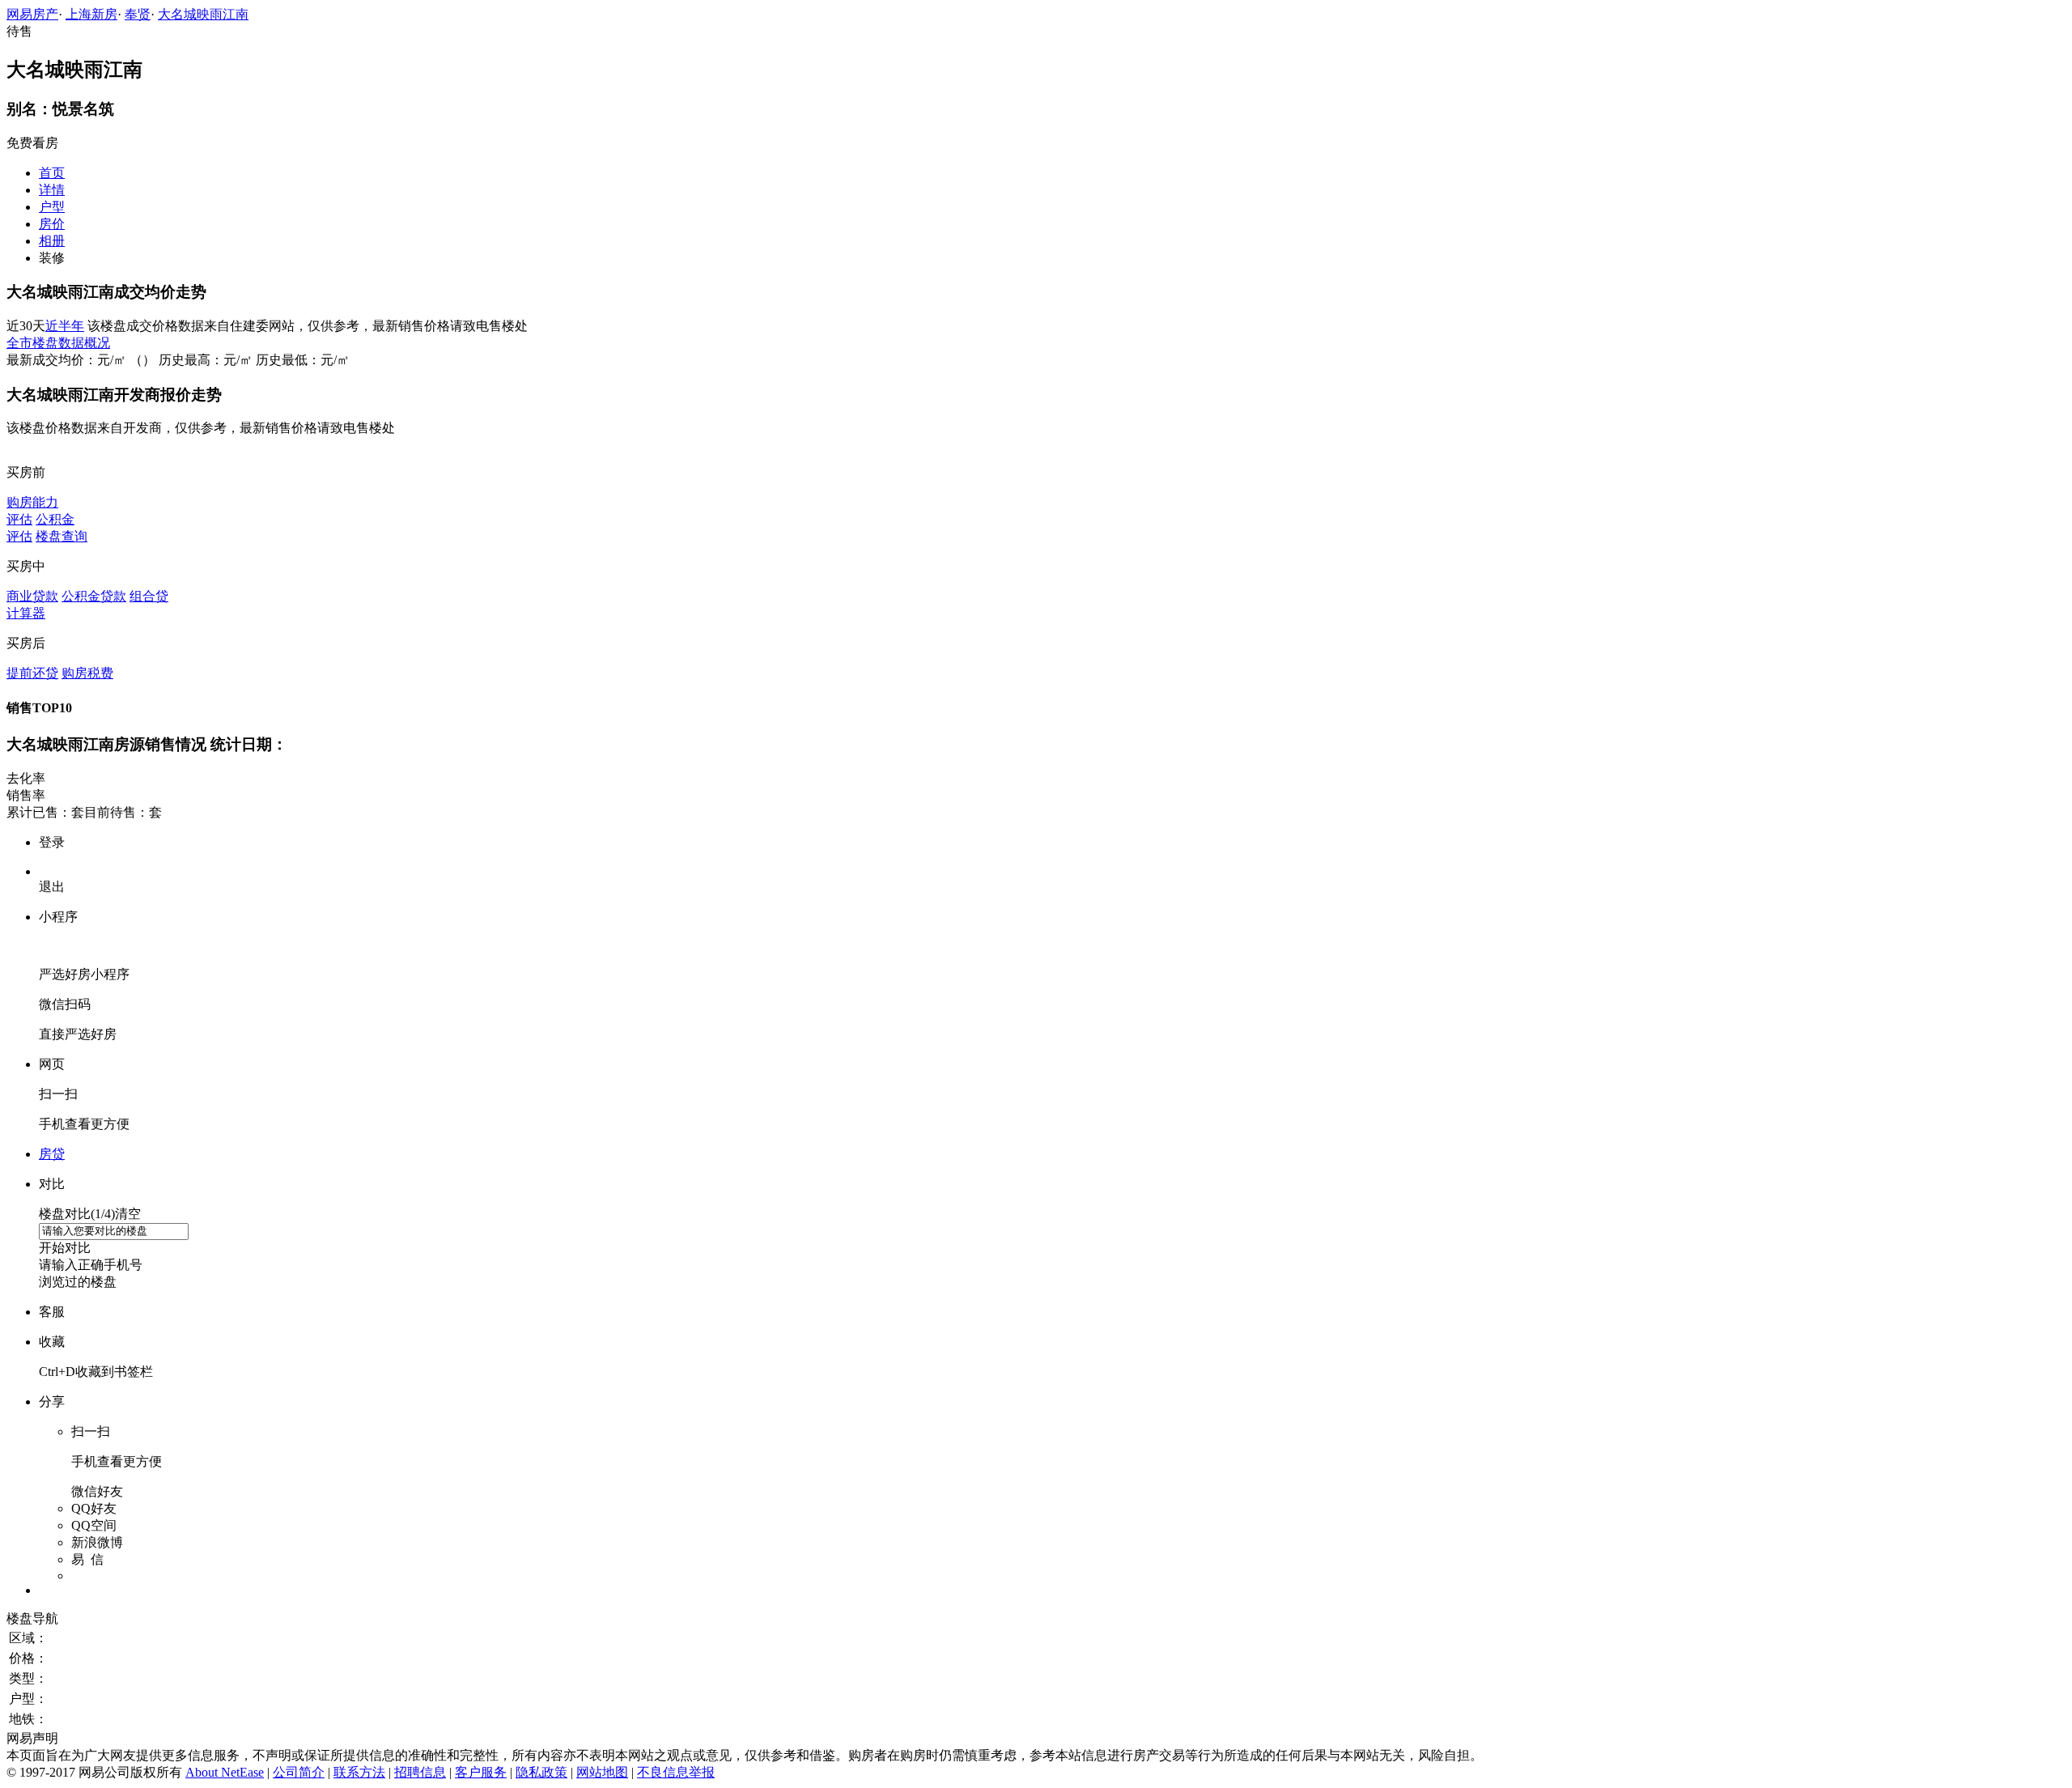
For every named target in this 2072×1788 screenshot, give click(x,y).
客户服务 (481, 1772)
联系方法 (359, 1772)
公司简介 (299, 1772)
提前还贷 (32, 673)
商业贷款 (32, 596)
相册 (52, 241)
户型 (52, 207)
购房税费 (87, 673)
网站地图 (602, 1772)
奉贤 (138, 14)
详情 (52, 190)
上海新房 (91, 14)
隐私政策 (541, 1772)
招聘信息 (420, 1772)
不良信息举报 (676, 1772)
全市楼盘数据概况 (58, 343)
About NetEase (225, 1772)
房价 (52, 224)
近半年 (65, 326)
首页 (52, 173)
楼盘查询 (62, 536)
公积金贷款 (94, 596)
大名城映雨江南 (203, 14)
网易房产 (32, 14)
